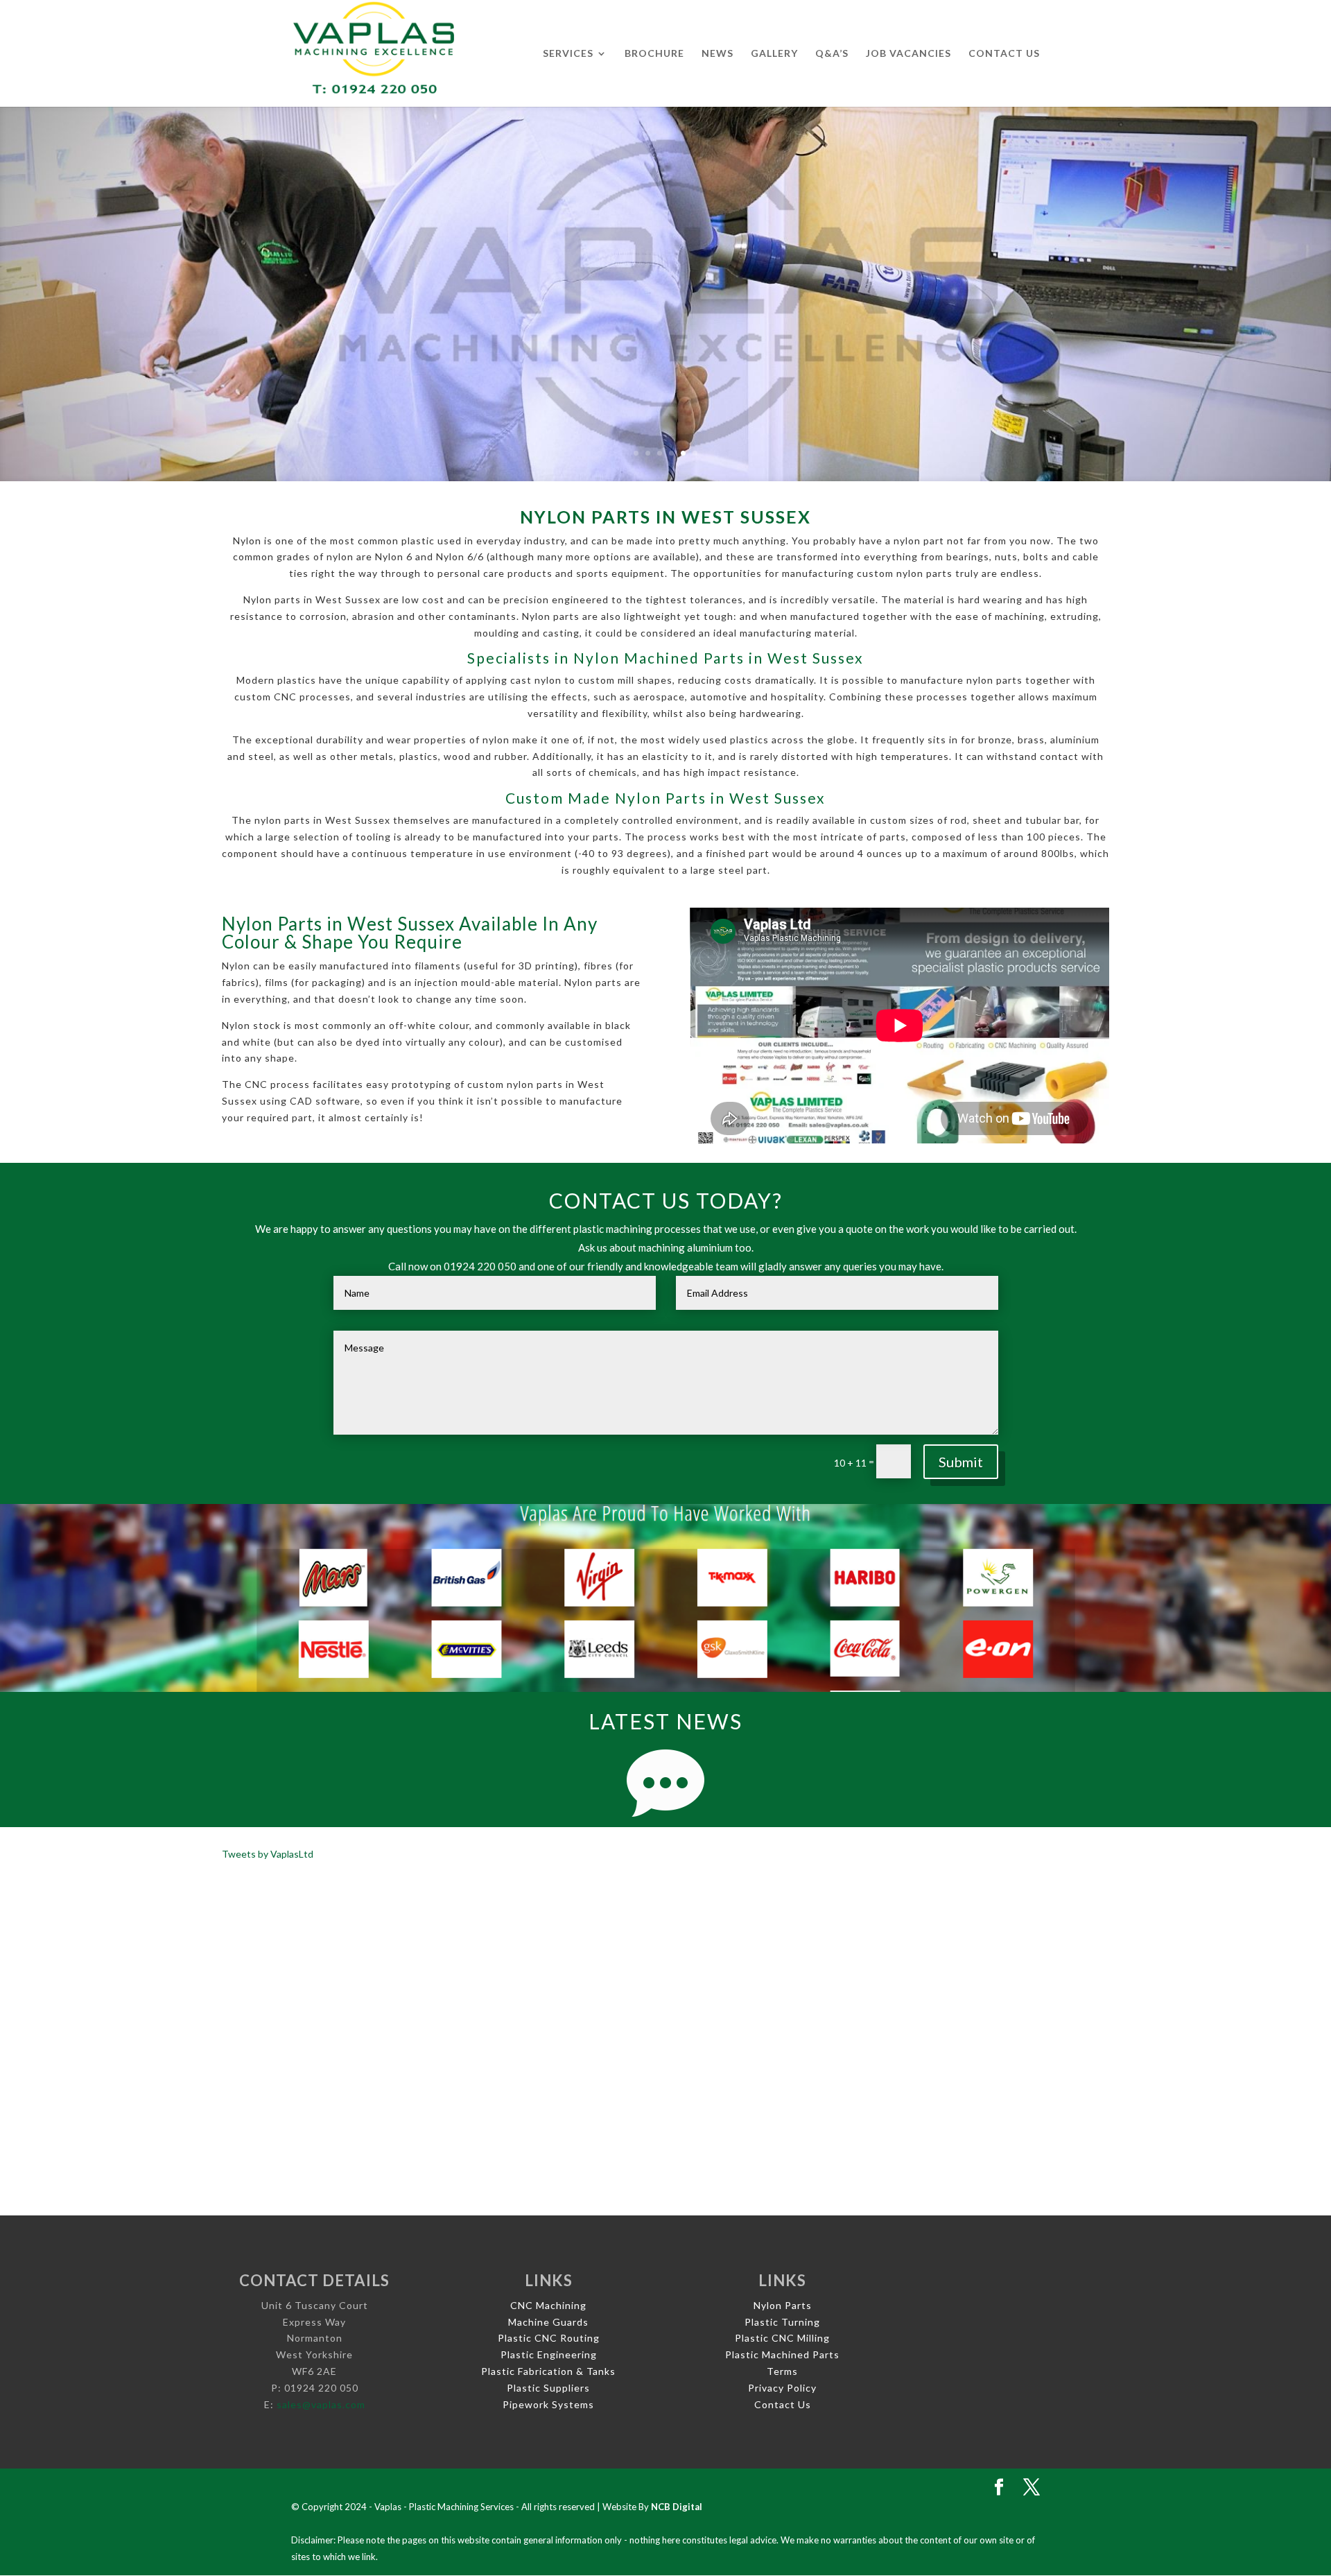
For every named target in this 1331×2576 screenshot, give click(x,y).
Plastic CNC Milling (782, 2338)
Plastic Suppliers (548, 2388)
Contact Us (1004, 54)
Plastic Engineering (549, 2354)
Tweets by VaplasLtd (268, 1854)
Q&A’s (832, 54)
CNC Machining (548, 2305)
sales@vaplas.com (321, 2404)
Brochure (654, 54)
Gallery (774, 54)
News (717, 54)
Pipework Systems (548, 2404)
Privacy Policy (782, 2388)
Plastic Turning (782, 2322)
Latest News (665, 1721)
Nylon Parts (783, 2305)
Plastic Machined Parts (782, 2354)
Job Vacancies (908, 54)
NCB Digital (677, 2507)
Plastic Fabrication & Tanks (548, 2371)
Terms (782, 2371)
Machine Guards (548, 2322)
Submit (961, 1462)
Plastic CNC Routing (549, 2338)
